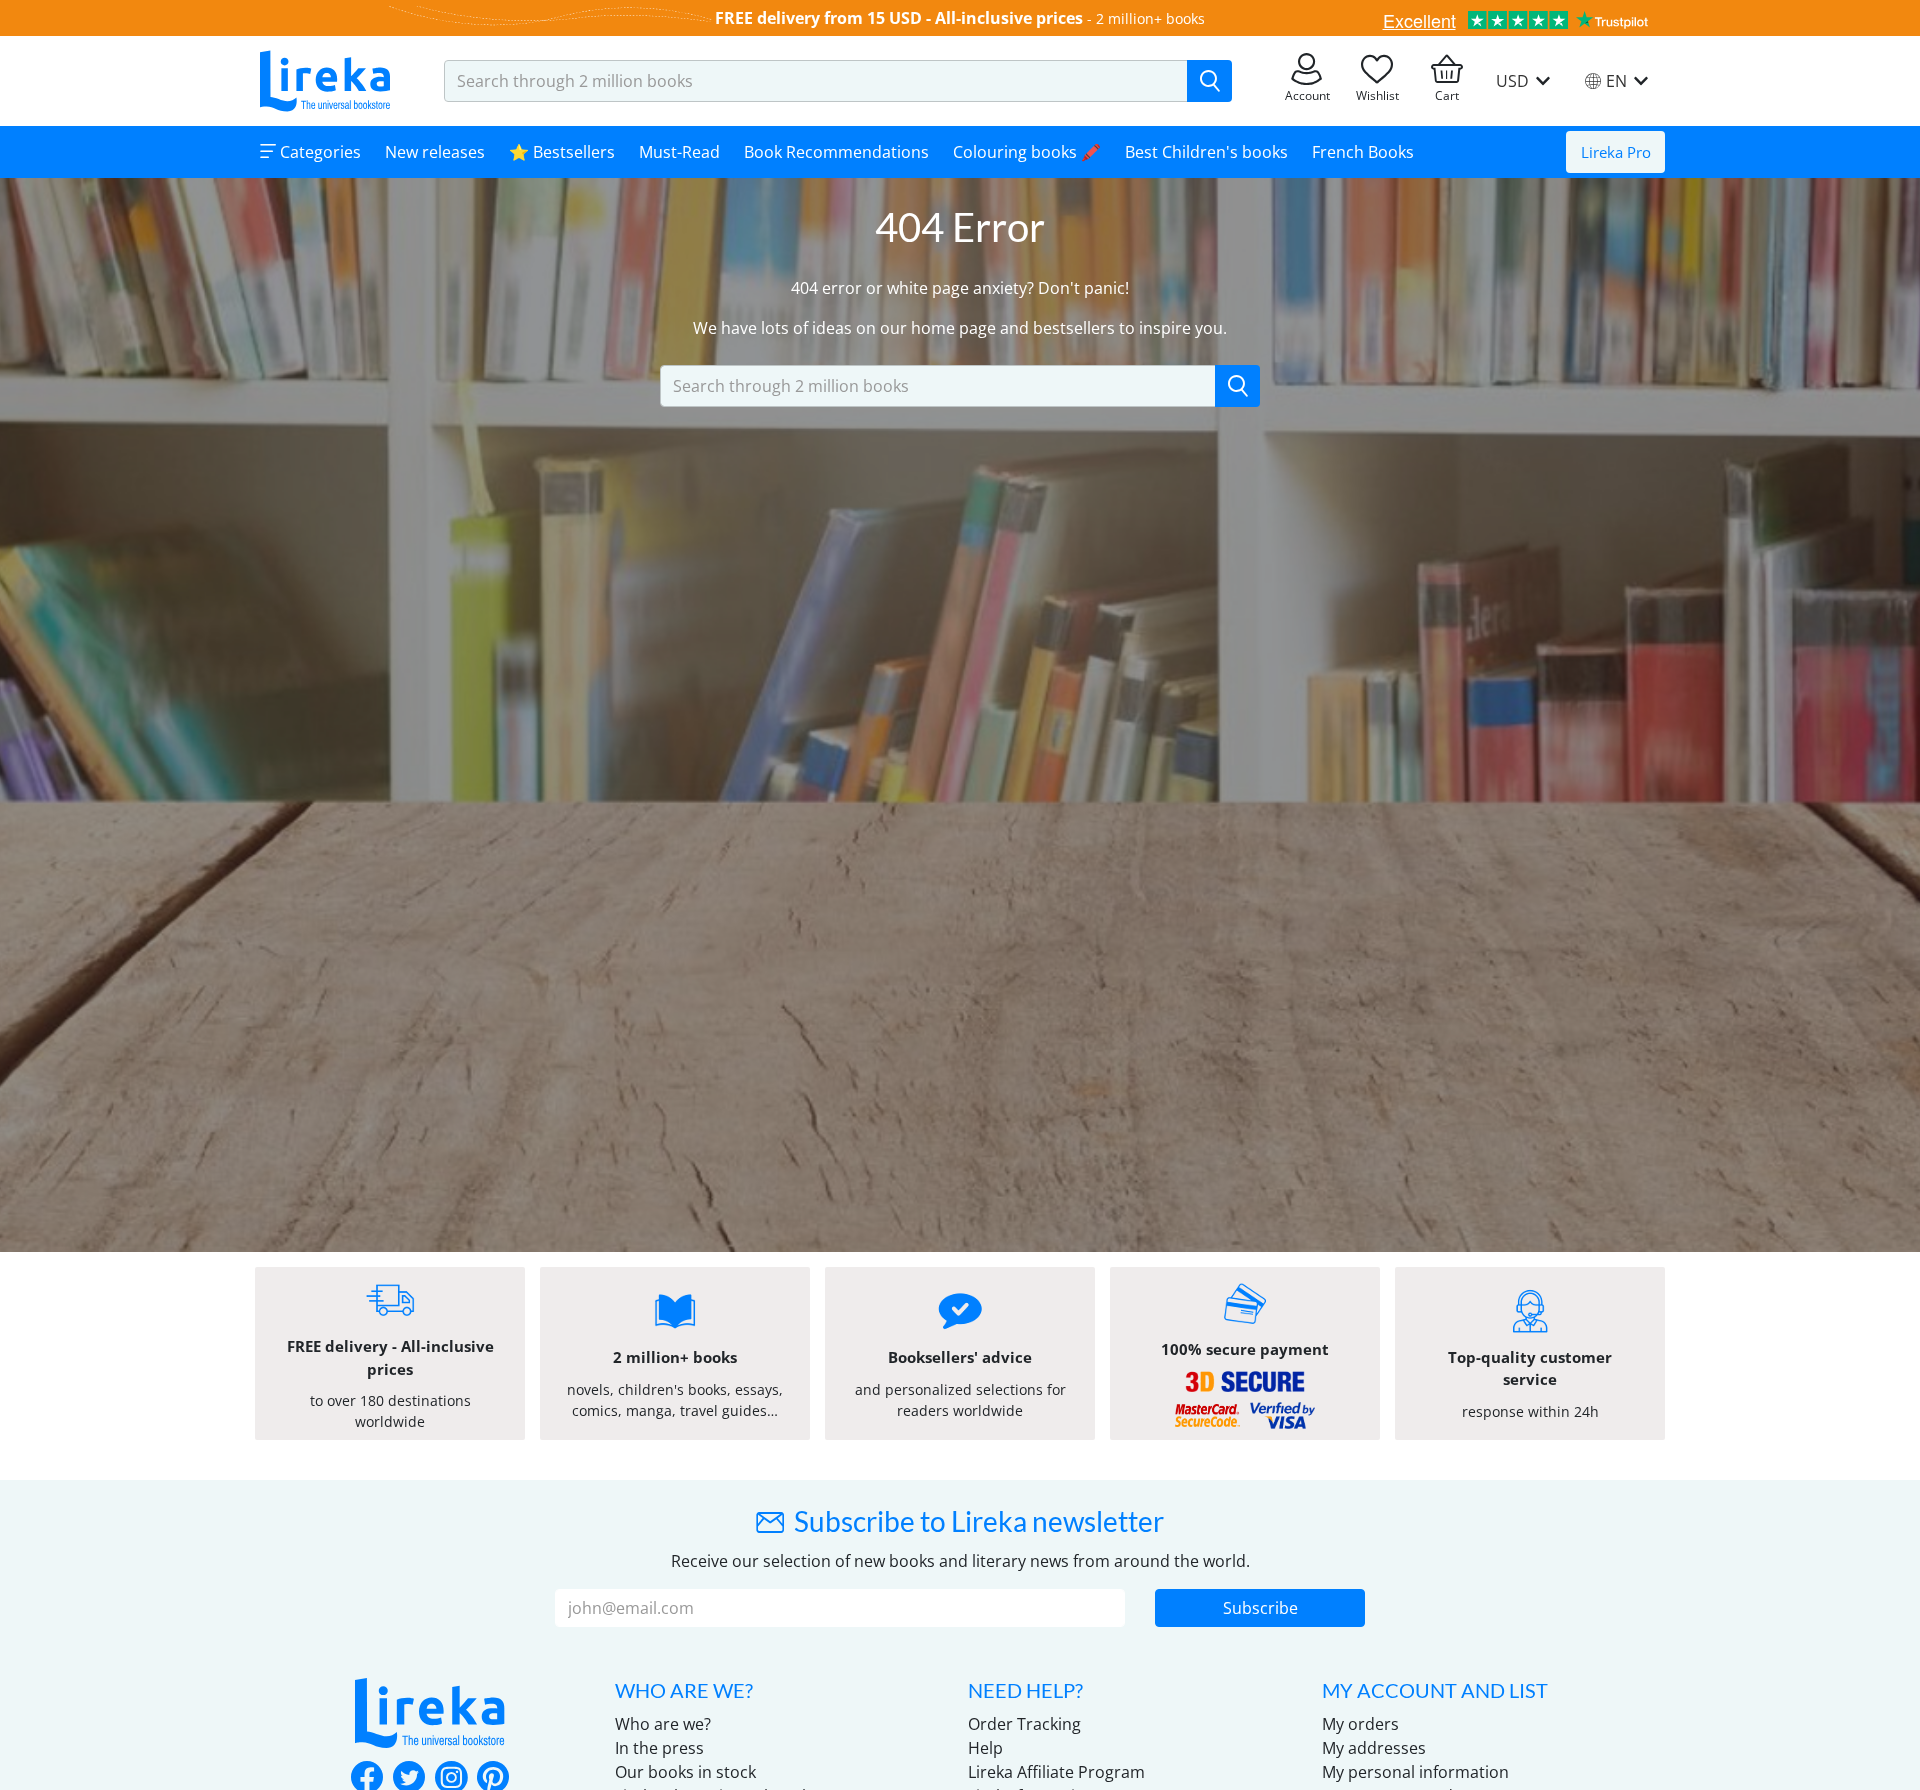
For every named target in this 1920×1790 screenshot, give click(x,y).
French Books (1363, 152)
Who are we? (663, 1724)
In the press (659, 1748)
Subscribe (1260, 1608)
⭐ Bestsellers (562, 152)
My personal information (1415, 1772)
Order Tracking (1024, 1724)
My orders (1360, 1724)
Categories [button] (318, 152)
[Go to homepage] (325, 81)
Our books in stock (685, 1772)
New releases (435, 152)
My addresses (1374, 1748)
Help (985, 1748)
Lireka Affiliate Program (1056, 1772)
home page (953, 328)
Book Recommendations (836, 152)
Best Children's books (1206, 152)
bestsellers (1074, 328)
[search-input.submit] (1209, 81)
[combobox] (816, 81)
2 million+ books (1150, 18)
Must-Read (679, 152)
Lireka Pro (1616, 152)
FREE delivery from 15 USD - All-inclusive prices (899, 18)
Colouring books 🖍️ (1027, 152)
